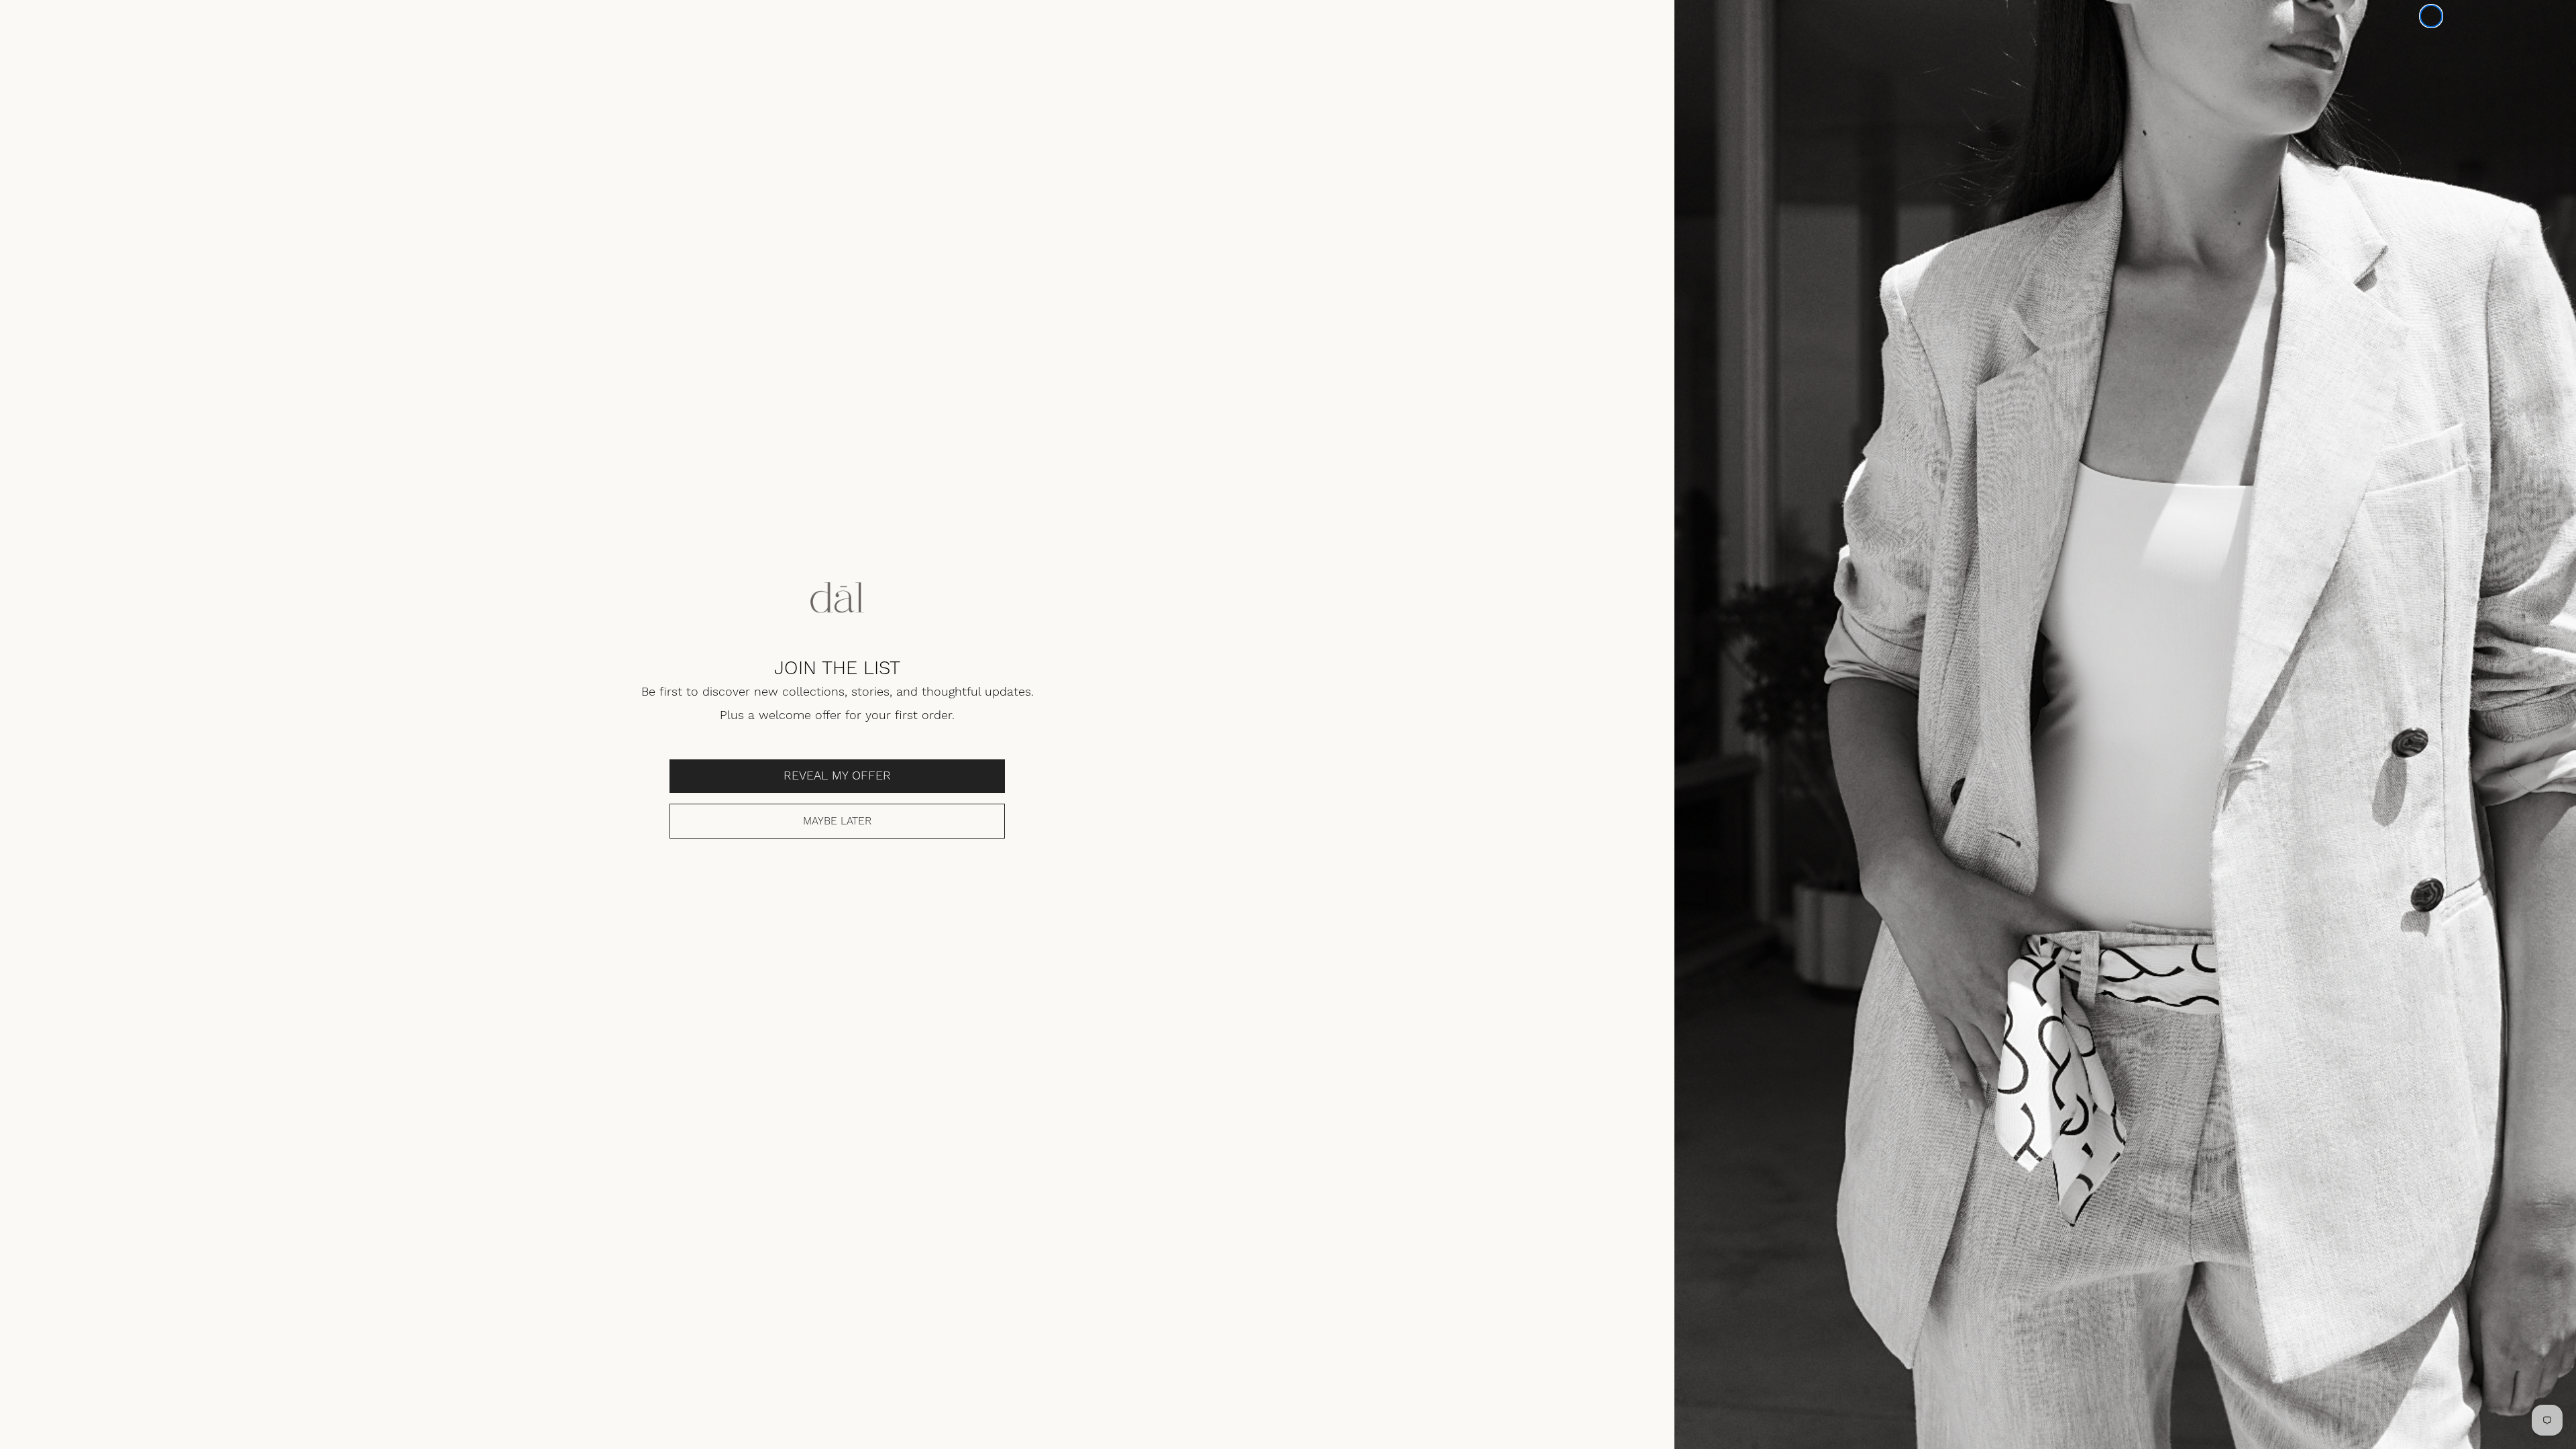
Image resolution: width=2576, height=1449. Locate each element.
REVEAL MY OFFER (837, 776)
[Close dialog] (2431, 16)
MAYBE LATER (837, 821)
